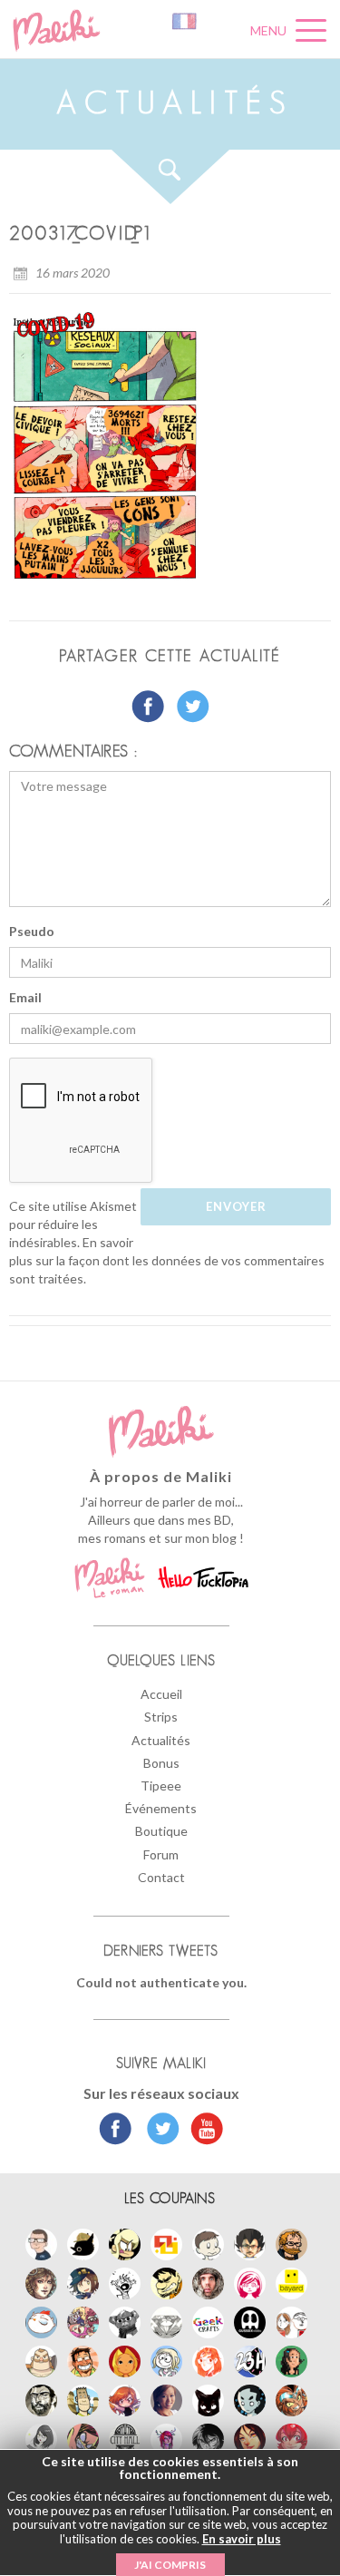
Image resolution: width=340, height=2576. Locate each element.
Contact (161, 1877)
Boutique (161, 1831)
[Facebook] (116, 2131)
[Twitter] (158, 2131)
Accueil (161, 1694)
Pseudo (32, 931)
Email (25, 997)
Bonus (161, 1763)
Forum (161, 1854)
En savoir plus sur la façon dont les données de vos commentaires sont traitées (167, 1260)
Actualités (161, 1740)
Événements (161, 1808)
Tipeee (161, 1786)
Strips (161, 1717)
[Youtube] (203, 2131)
